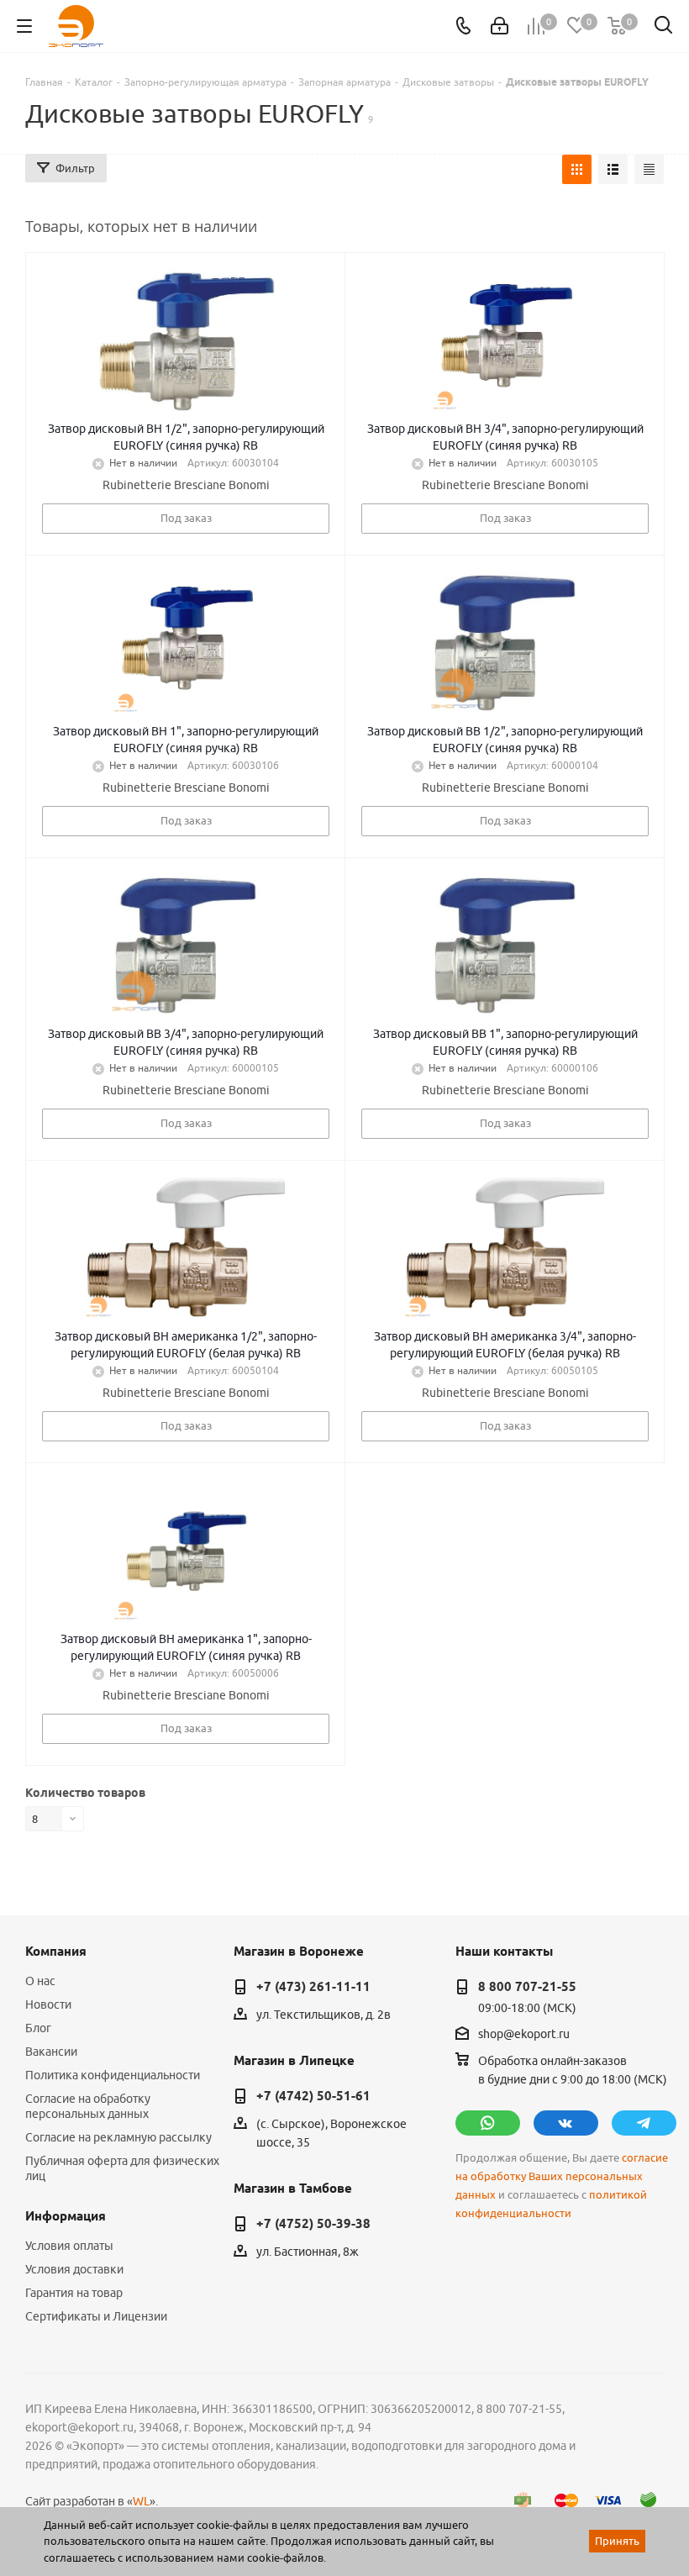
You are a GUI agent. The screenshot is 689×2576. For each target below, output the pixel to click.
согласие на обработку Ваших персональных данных (562, 2176)
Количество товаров (85, 1793)
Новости (48, 2004)
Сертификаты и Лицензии (96, 2316)
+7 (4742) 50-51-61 (313, 2096)
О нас (40, 1981)
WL (141, 2501)
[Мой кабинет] (500, 26)
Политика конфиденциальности (113, 2075)
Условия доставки (74, 2269)
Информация (66, 2216)
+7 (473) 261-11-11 (313, 1987)
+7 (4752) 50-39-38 (313, 2224)
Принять (617, 2541)
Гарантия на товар (74, 2293)
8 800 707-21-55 (527, 1987)
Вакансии (51, 2052)
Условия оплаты (69, 2246)
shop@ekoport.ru (524, 2034)
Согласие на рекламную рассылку (118, 2137)
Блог (38, 2028)
